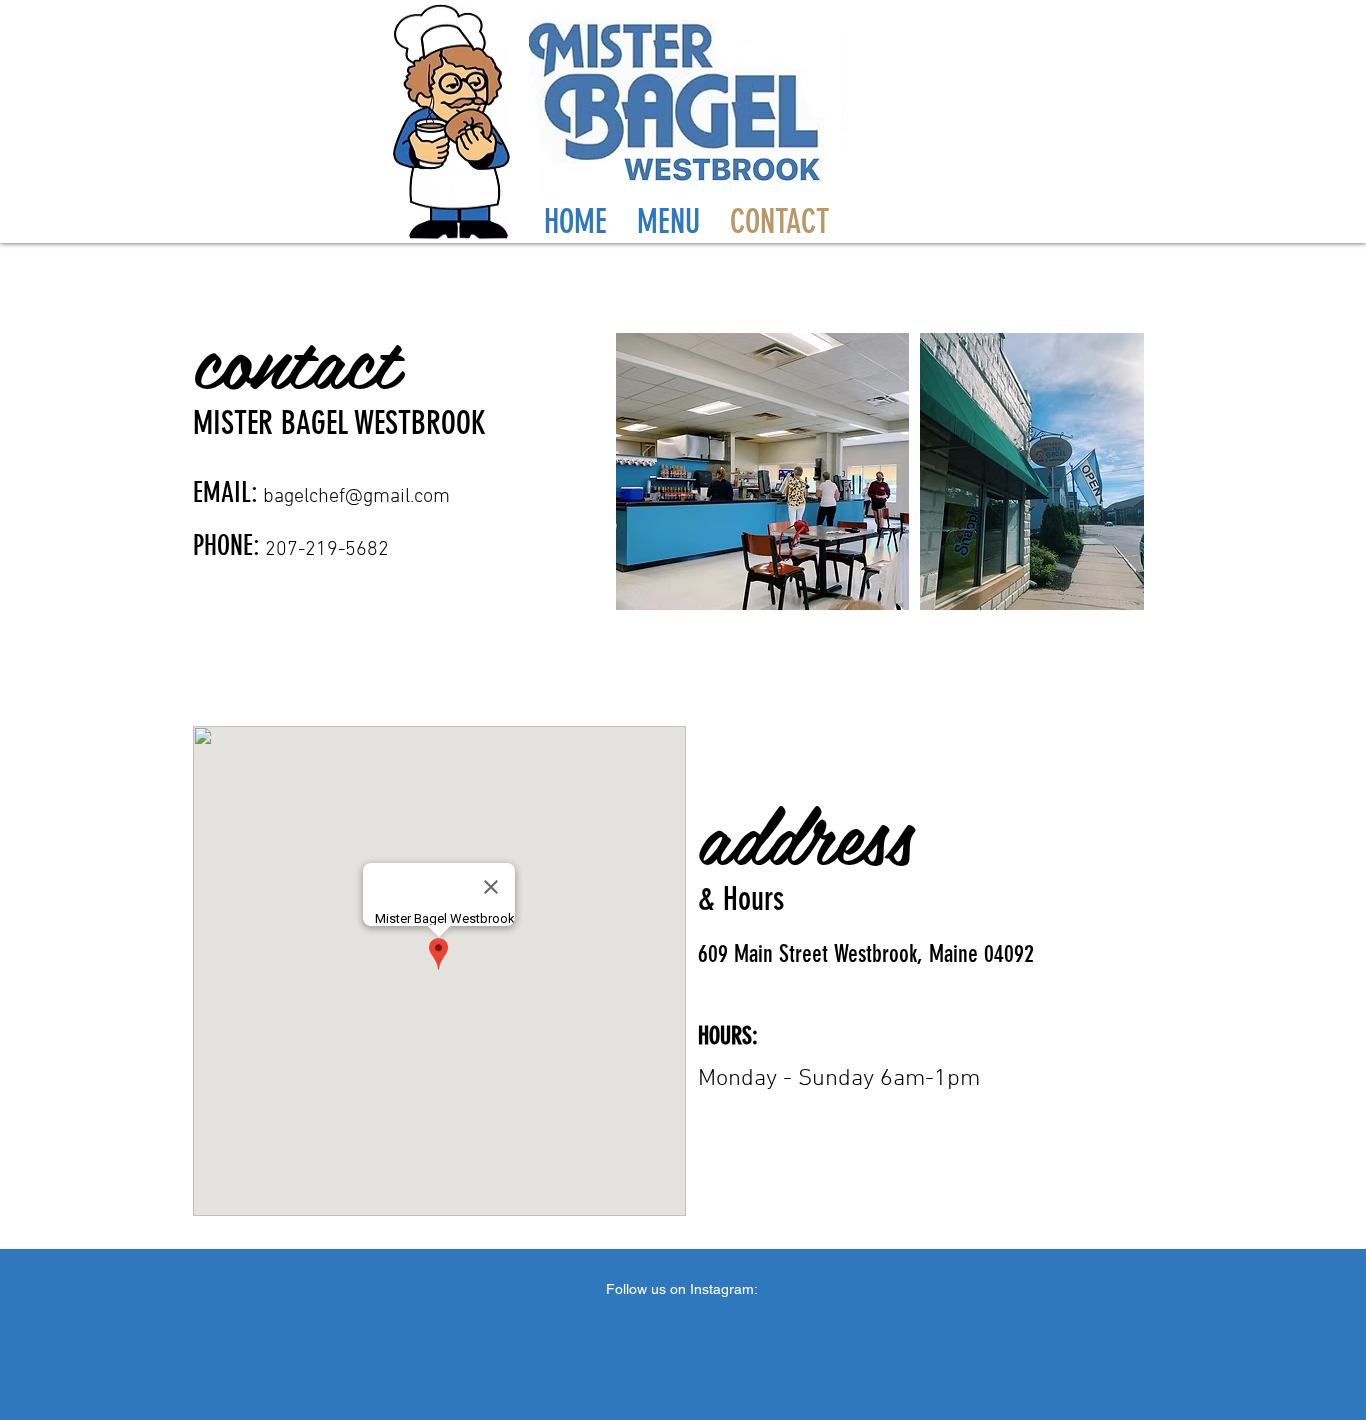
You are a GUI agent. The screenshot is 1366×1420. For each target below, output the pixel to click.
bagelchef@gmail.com (356, 497)
